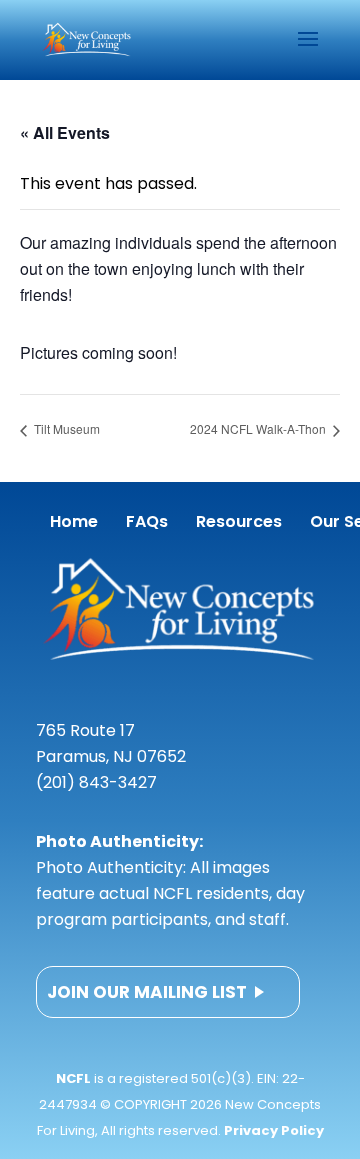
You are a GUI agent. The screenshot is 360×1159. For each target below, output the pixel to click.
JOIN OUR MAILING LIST (147, 992)
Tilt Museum (65, 428)
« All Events (65, 132)
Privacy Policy (274, 1130)
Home (74, 521)
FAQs (147, 521)
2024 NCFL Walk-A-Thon (259, 428)
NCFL (73, 1078)
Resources (239, 521)
